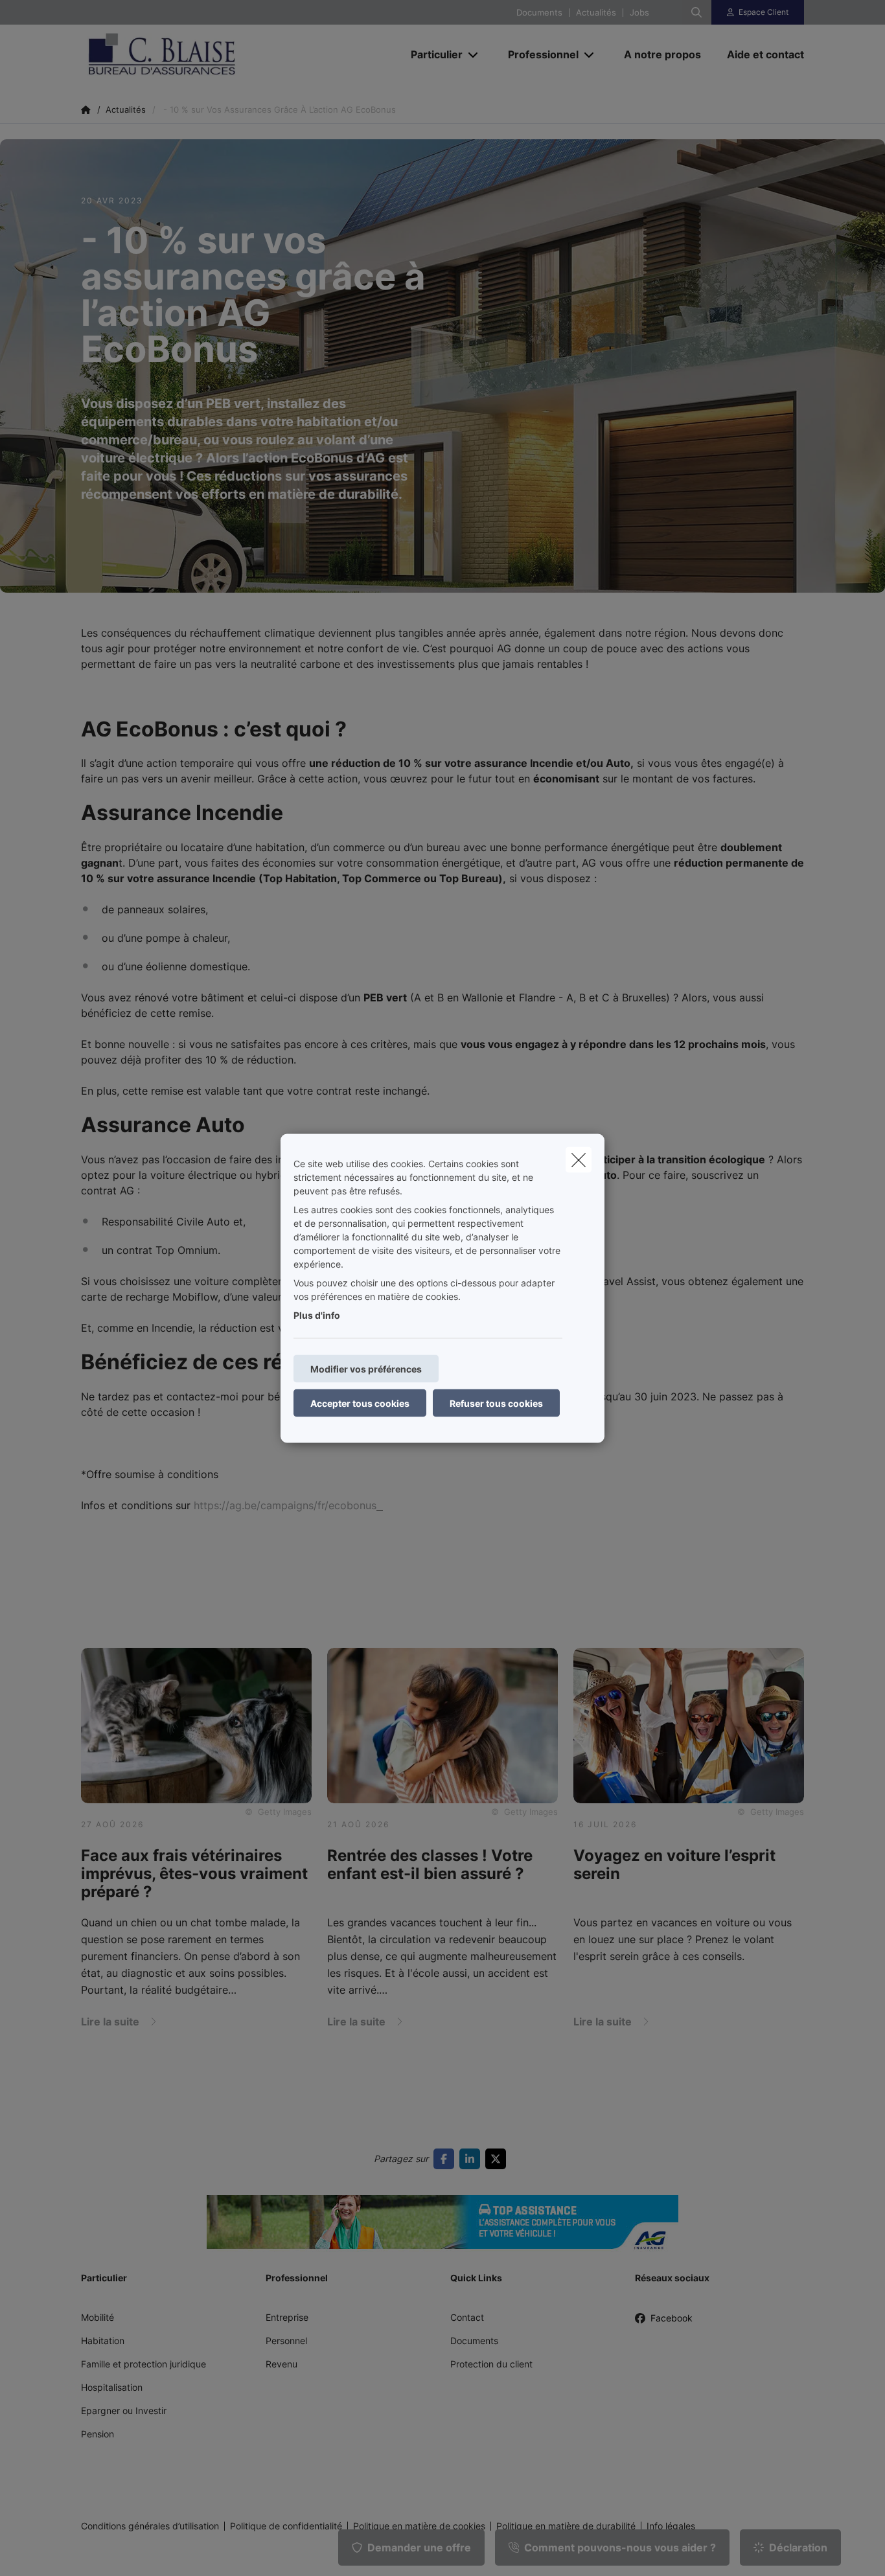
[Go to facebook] (446, 2159)
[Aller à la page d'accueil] (211, 54)
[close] (579, 1159)
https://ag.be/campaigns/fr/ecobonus (283, 1505)
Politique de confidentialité (286, 2526)
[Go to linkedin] (472, 2159)
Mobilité (98, 2317)
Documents (539, 13)
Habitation (103, 2341)
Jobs (639, 13)
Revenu (282, 2364)
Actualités (596, 13)
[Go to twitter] (498, 2159)
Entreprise (287, 2317)
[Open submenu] (474, 55)
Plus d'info (317, 1315)
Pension (98, 2434)
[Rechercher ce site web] (696, 12)
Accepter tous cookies (360, 1403)
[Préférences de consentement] (52, 2551)
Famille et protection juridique (144, 2364)
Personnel (286, 2341)
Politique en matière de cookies (419, 2526)
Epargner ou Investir (124, 2411)
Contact (467, 2317)
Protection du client (491, 2364)
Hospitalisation (112, 2387)
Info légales (671, 2526)
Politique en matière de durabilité (566, 2526)
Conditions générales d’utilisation (150, 2526)
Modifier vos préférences (366, 1368)
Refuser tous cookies (496, 1403)
